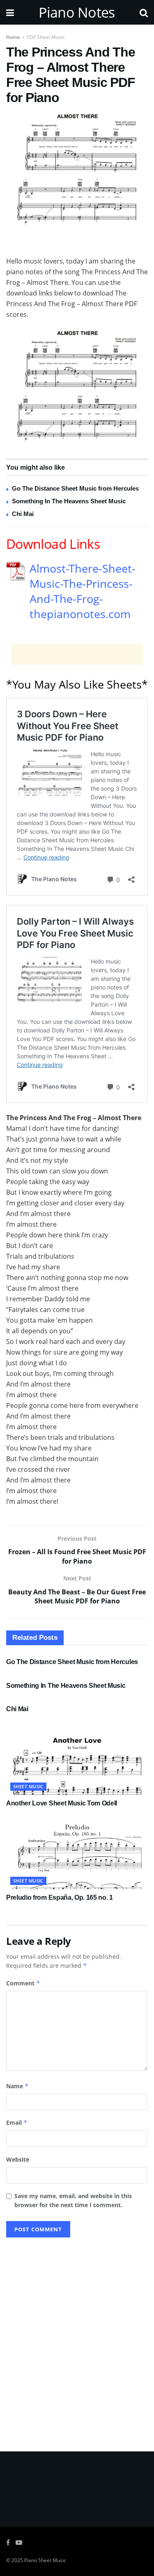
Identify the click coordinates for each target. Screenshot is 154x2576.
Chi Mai (23, 514)
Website (18, 2159)
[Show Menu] (10, 12)
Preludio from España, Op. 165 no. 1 (60, 1897)
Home (13, 37)
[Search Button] (144, 12)
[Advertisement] (77, 243)
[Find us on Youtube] (19, 2543)
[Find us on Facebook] (8, 2543)
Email (17, 2122)
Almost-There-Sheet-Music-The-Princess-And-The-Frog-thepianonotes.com (83, 591)
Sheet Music (28, 1786)
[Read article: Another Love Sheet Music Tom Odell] (77, 1760)
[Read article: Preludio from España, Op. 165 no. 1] (77, 1854)
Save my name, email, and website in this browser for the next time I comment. (73, 2200)
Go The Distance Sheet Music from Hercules (75, 488)
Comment (23, 1983)
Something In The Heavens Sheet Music (69, 501)
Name (17, 2086)
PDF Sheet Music (46, 37)
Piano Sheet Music (45, 2560)
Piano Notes (77, 12)
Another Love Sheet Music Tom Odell (62, 1803)
